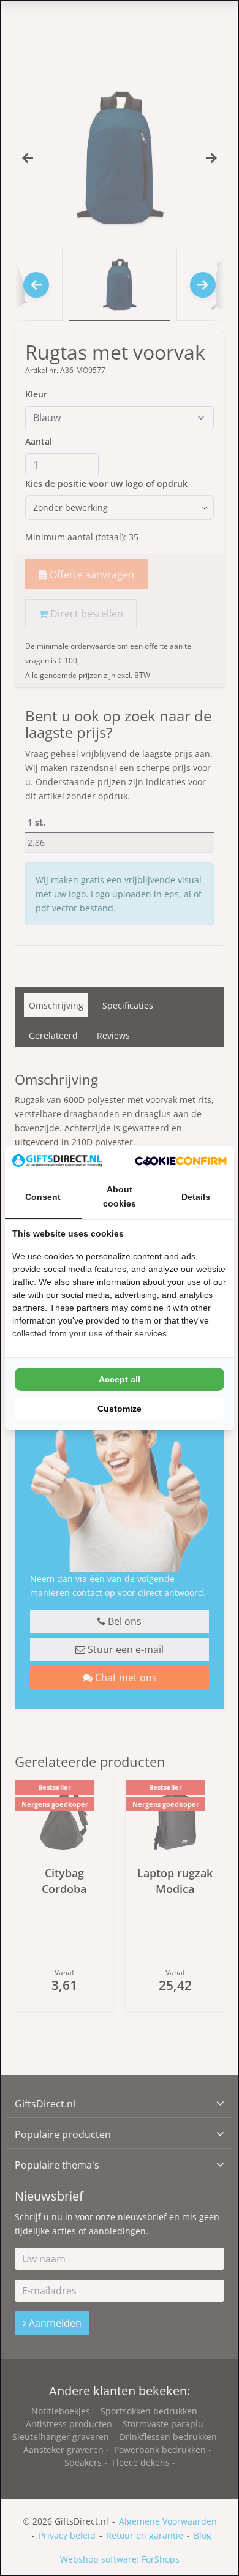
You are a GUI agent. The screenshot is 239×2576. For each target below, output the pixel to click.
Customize (120, 1409)
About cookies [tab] (120, 1196)
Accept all (120, 1379)
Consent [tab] (43, 1197)
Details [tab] (196, 1197)
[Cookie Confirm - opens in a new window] (181, 1160)
